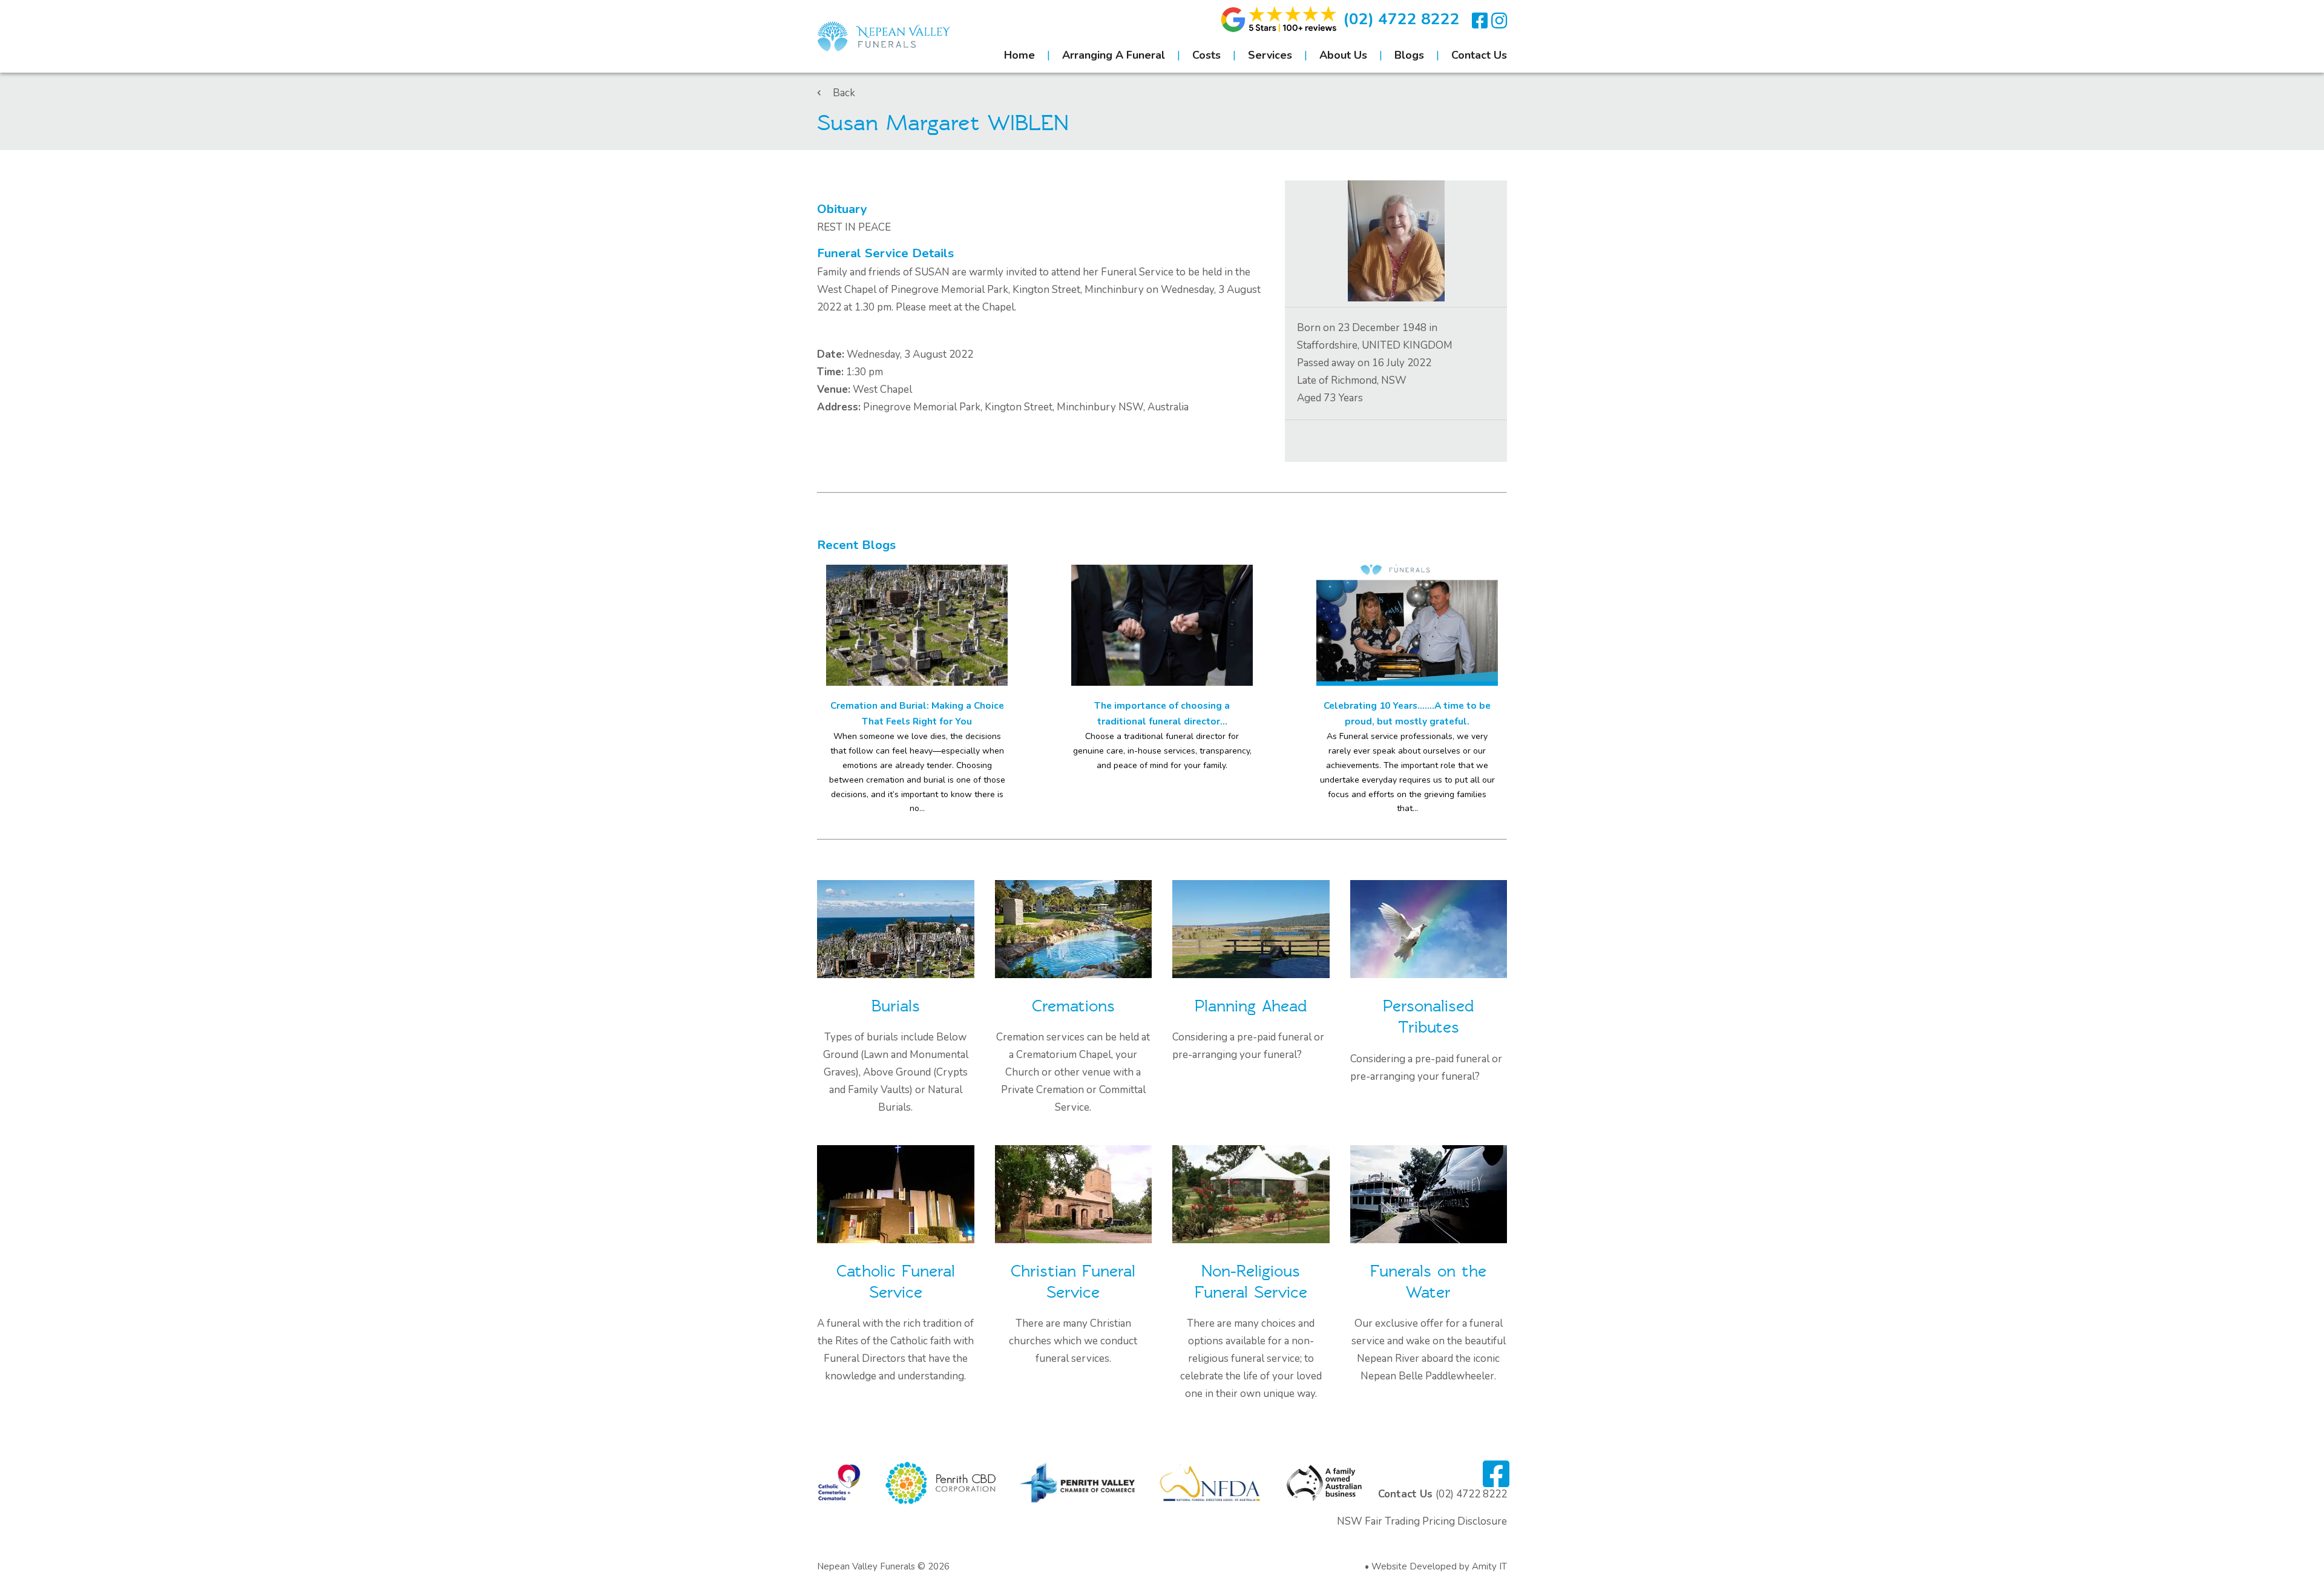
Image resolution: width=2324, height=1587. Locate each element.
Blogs (1409, 55)
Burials (896, 1006)
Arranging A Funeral (1114, 55)
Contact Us (1479, 55)
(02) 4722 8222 (1401, 19)
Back (844, 93)
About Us (1343, 55)
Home (1019, 55)
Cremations (1073, 1006)
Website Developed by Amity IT (1439, 1566)
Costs (1206, 55)
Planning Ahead (1251, 1006)
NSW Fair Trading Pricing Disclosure (1422, 1521)
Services (1270, 55)
